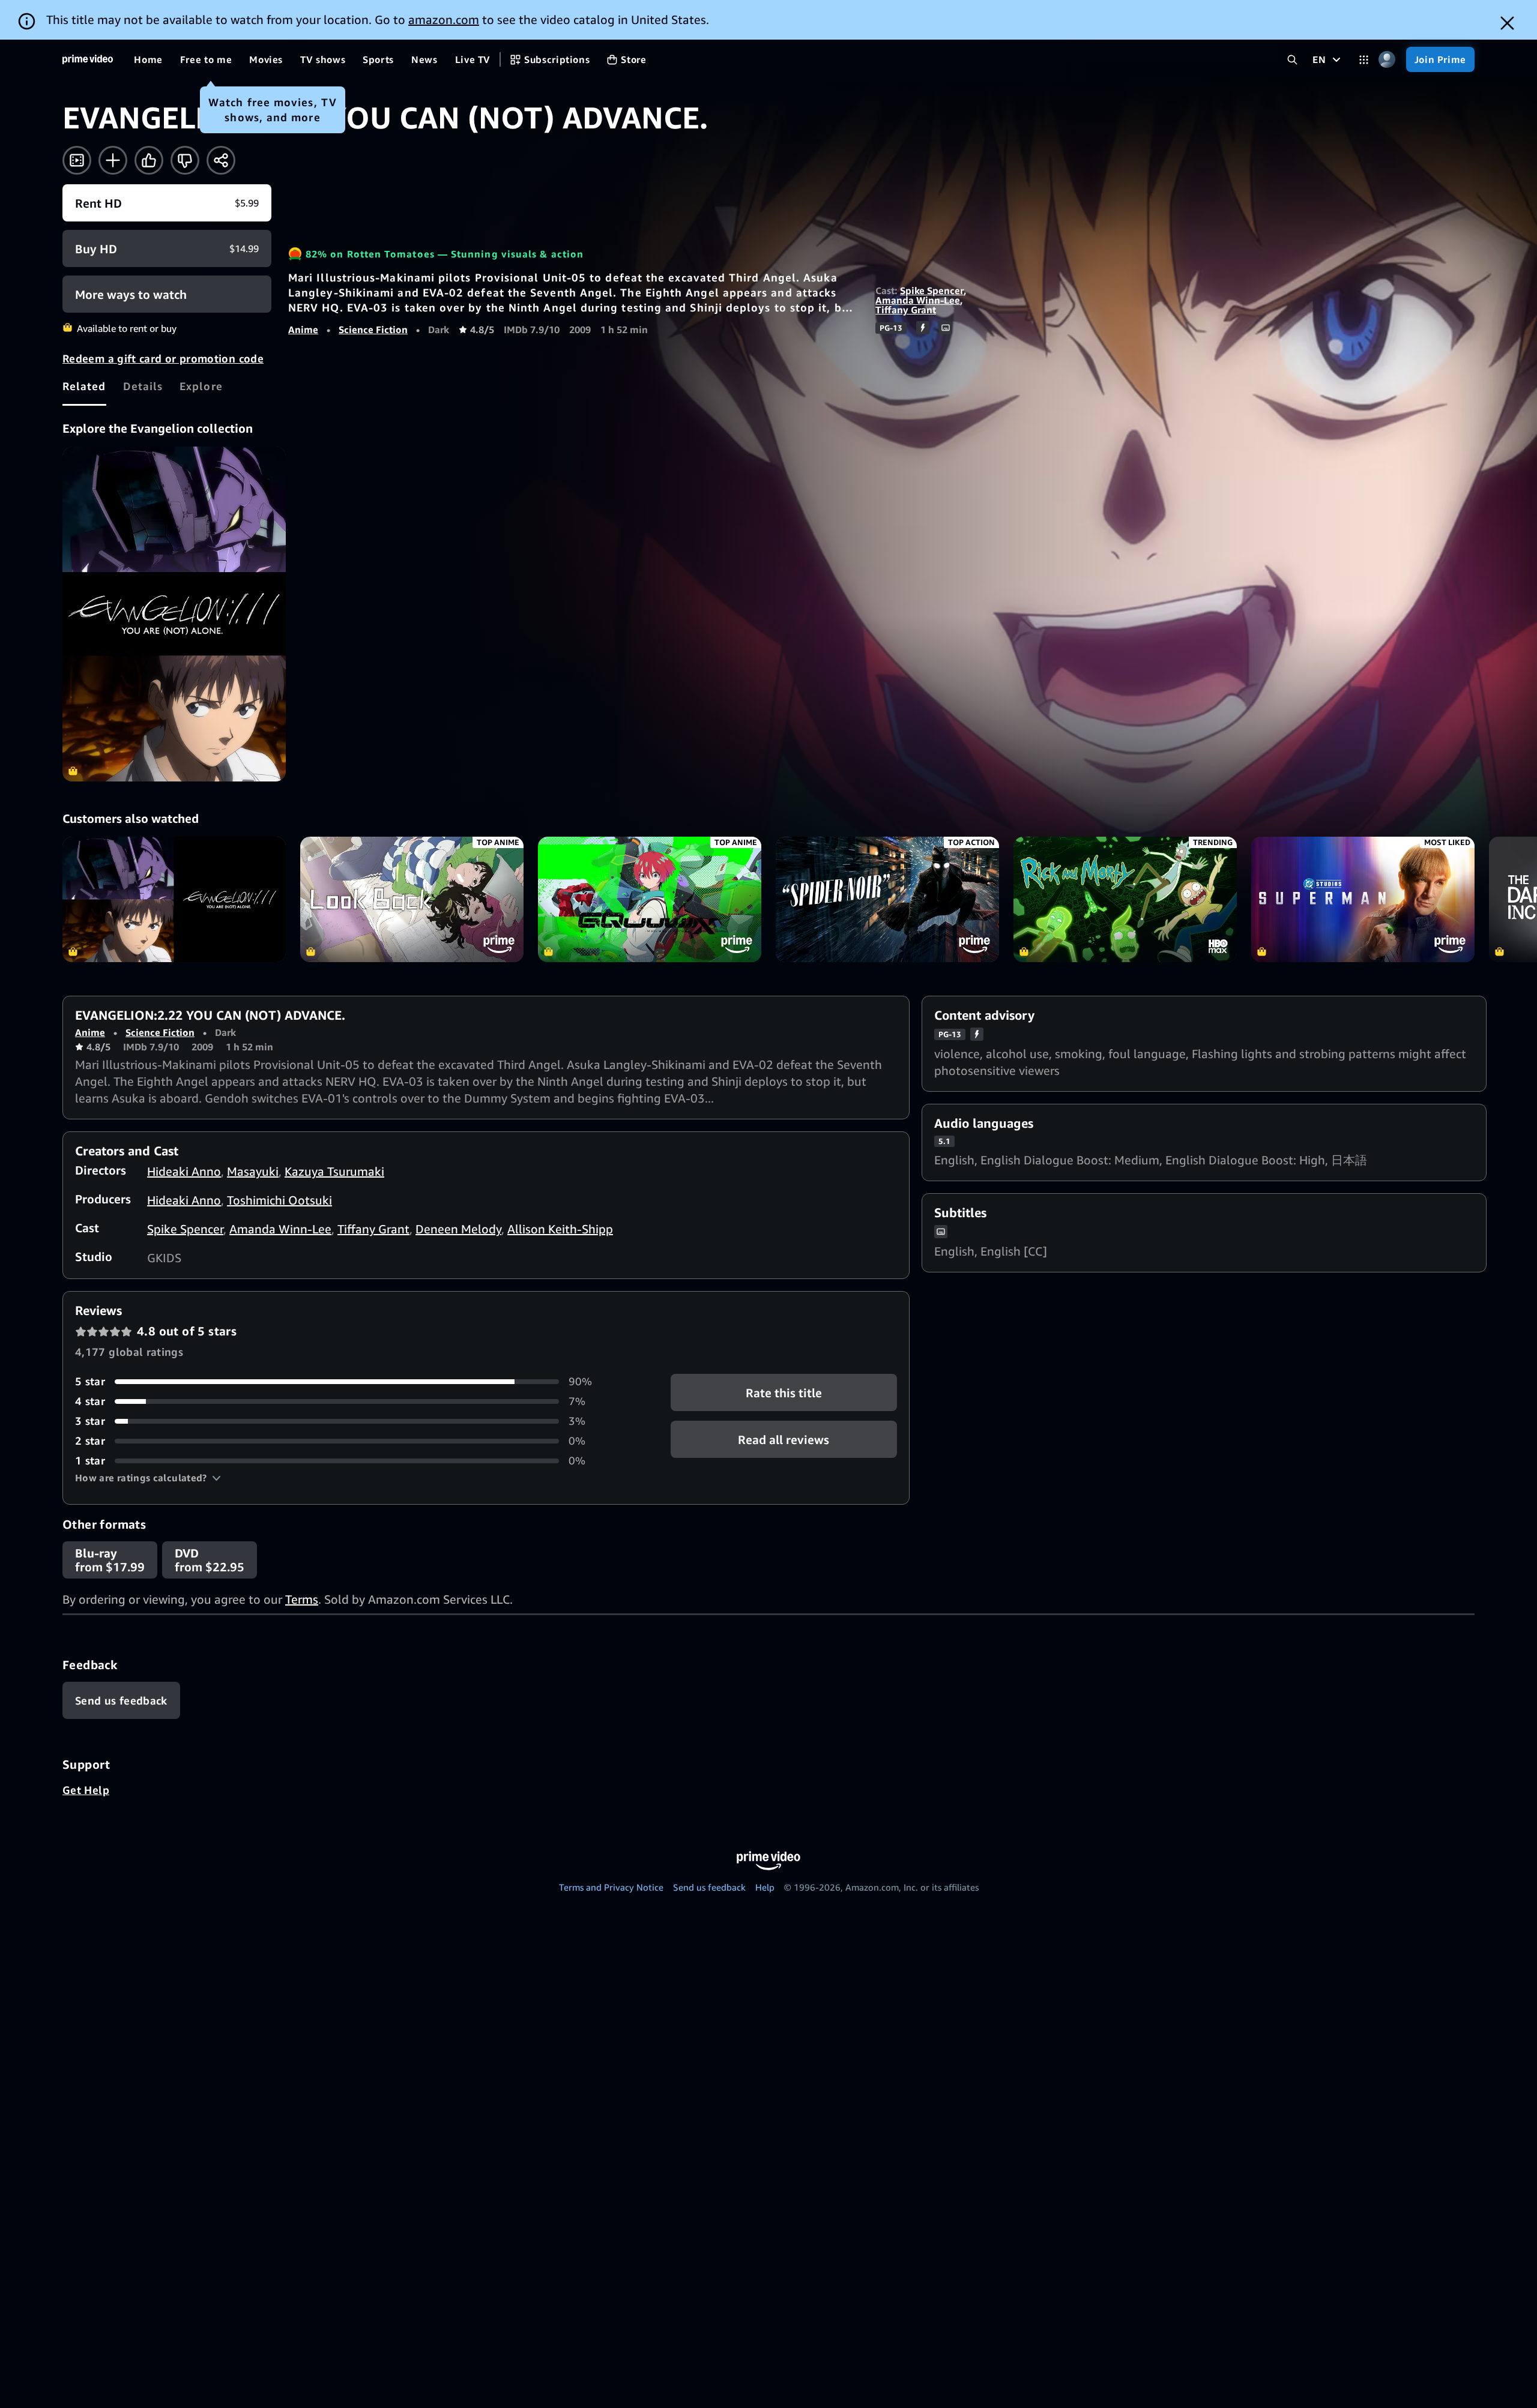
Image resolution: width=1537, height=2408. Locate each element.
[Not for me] (185, 160)
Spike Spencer (932, 290)
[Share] (221, 160)
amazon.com (444, 20)
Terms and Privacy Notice (611, 1887)
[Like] (149, 160)
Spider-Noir (887, 899)
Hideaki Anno (184, 1171)
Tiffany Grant (906, 310)
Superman (1363, 899)
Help (765, 1887)
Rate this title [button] (784, 1393)
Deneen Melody (458, 1229)
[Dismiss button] (1507, 23)
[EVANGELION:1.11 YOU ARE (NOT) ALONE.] (174, 614)
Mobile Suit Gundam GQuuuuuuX (650, 899)
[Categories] (1364, 60)
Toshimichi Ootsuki (279, 1200)
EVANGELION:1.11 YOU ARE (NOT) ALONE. (174, 899)
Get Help (86, 1790)
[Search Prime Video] (1292, 60)
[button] (148, 1478)
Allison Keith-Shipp (560, 1229)
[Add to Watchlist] (113, 160)
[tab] (84, 386)
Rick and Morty (1125, 899)
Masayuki (253, 1171)
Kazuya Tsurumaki (334, 1171)
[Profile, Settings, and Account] (1387, 60)
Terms (302, 1599)
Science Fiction (373, 330)
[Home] (88, 59)
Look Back (412, 899)
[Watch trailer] (77, 160)
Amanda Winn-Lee (918, 300)
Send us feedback (709, 1887)
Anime (303, 330)
